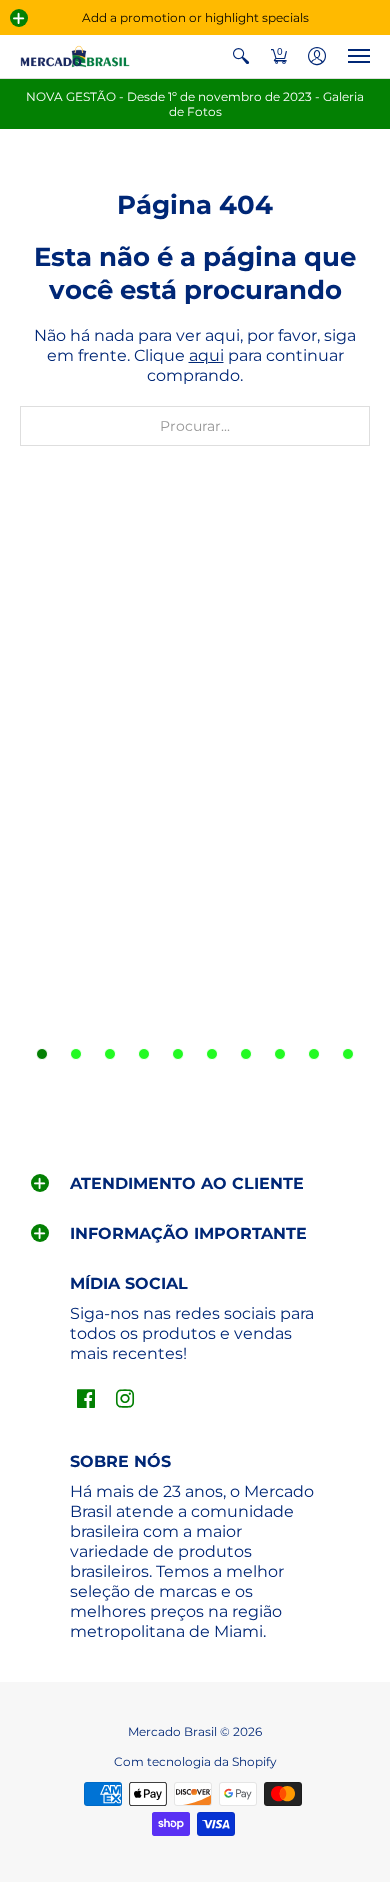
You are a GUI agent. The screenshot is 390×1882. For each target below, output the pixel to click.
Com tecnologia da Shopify (195, 1761)
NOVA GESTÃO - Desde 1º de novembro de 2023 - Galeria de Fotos (195, 104)
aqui (206, 355)
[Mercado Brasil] (75, 56)
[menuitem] (241, 56)
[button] (19, 18)
